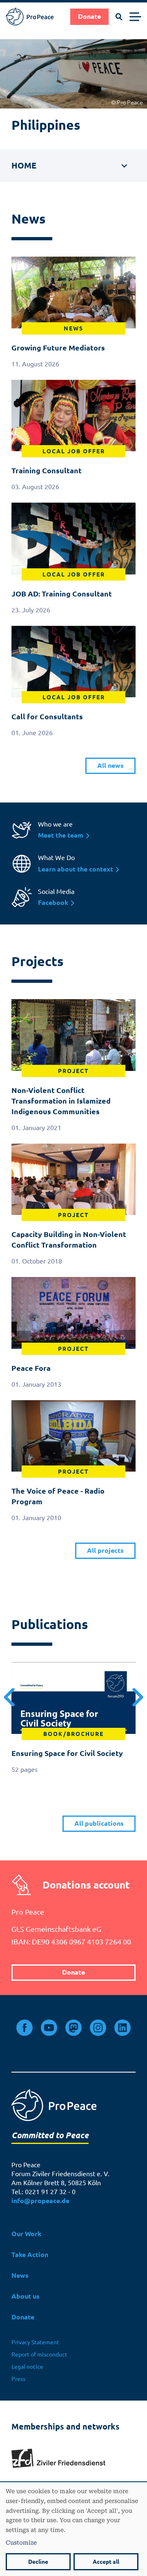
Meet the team (61, 835)
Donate (89, 17)
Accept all (106, 2562)
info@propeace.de (40, 2201)
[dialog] (73, 2529)
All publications (99, 1823)
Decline (38, 2562)
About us (26, 2296)
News (20, 2276)
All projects (105, 1551)
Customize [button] (21, 2542)
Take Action (30, 2255)
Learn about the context (76, 869)
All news (110, 766)
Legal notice (27, 2367)
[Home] (30, 17)
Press (18, 2379)
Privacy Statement (35, 2342)
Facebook (54, 903)
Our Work (26, 2234)
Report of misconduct (39, 2354)
